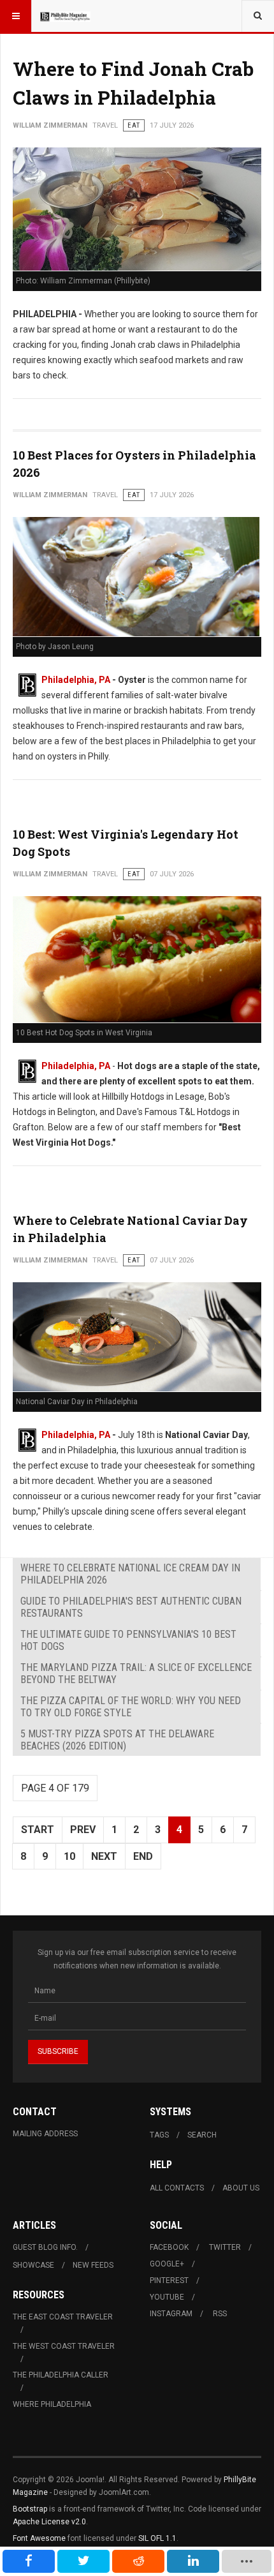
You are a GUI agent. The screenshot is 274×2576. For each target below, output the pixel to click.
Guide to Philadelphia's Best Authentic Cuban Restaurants (131, 1607)
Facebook (169, 2247)
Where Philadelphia (52, 2404)
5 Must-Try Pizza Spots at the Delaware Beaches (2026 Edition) (117, 1740)
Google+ (167, 2264)
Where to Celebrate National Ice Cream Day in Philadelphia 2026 (130, 1574)
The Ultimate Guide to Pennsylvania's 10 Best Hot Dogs (128, 1640)
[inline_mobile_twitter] (83, 2561)
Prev (83, 1830)
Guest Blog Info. (45, 2247)
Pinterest (169, 2280)
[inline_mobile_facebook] (29, 2561)
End (143, 1856)
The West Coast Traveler (64, 2346)
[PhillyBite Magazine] (65, 16)
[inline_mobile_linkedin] (193, 2561)
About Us (241, 2188)
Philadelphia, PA (76, 680)
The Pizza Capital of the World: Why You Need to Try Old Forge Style (131, 1707)
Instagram (171, 2314)
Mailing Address (45, 2134)
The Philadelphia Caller (61, 2375)
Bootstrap (30, 2509)
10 (69, 1856)
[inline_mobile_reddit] (138, 2561)
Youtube (167, 2297)
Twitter (225, 2247)
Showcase (33, 2265)
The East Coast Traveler (63, 2317)
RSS (220, 2314)
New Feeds (93, 2265)
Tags (159, 2135)
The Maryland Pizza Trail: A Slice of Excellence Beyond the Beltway (136, 1674)
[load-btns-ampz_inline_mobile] (246, 2561)
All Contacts (177, 2188)
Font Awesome (39, 2538)
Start (38, 1830)
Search (202, 2135)
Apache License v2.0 (49, 2522)
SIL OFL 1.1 (157, 2538)
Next (104, 1856)
